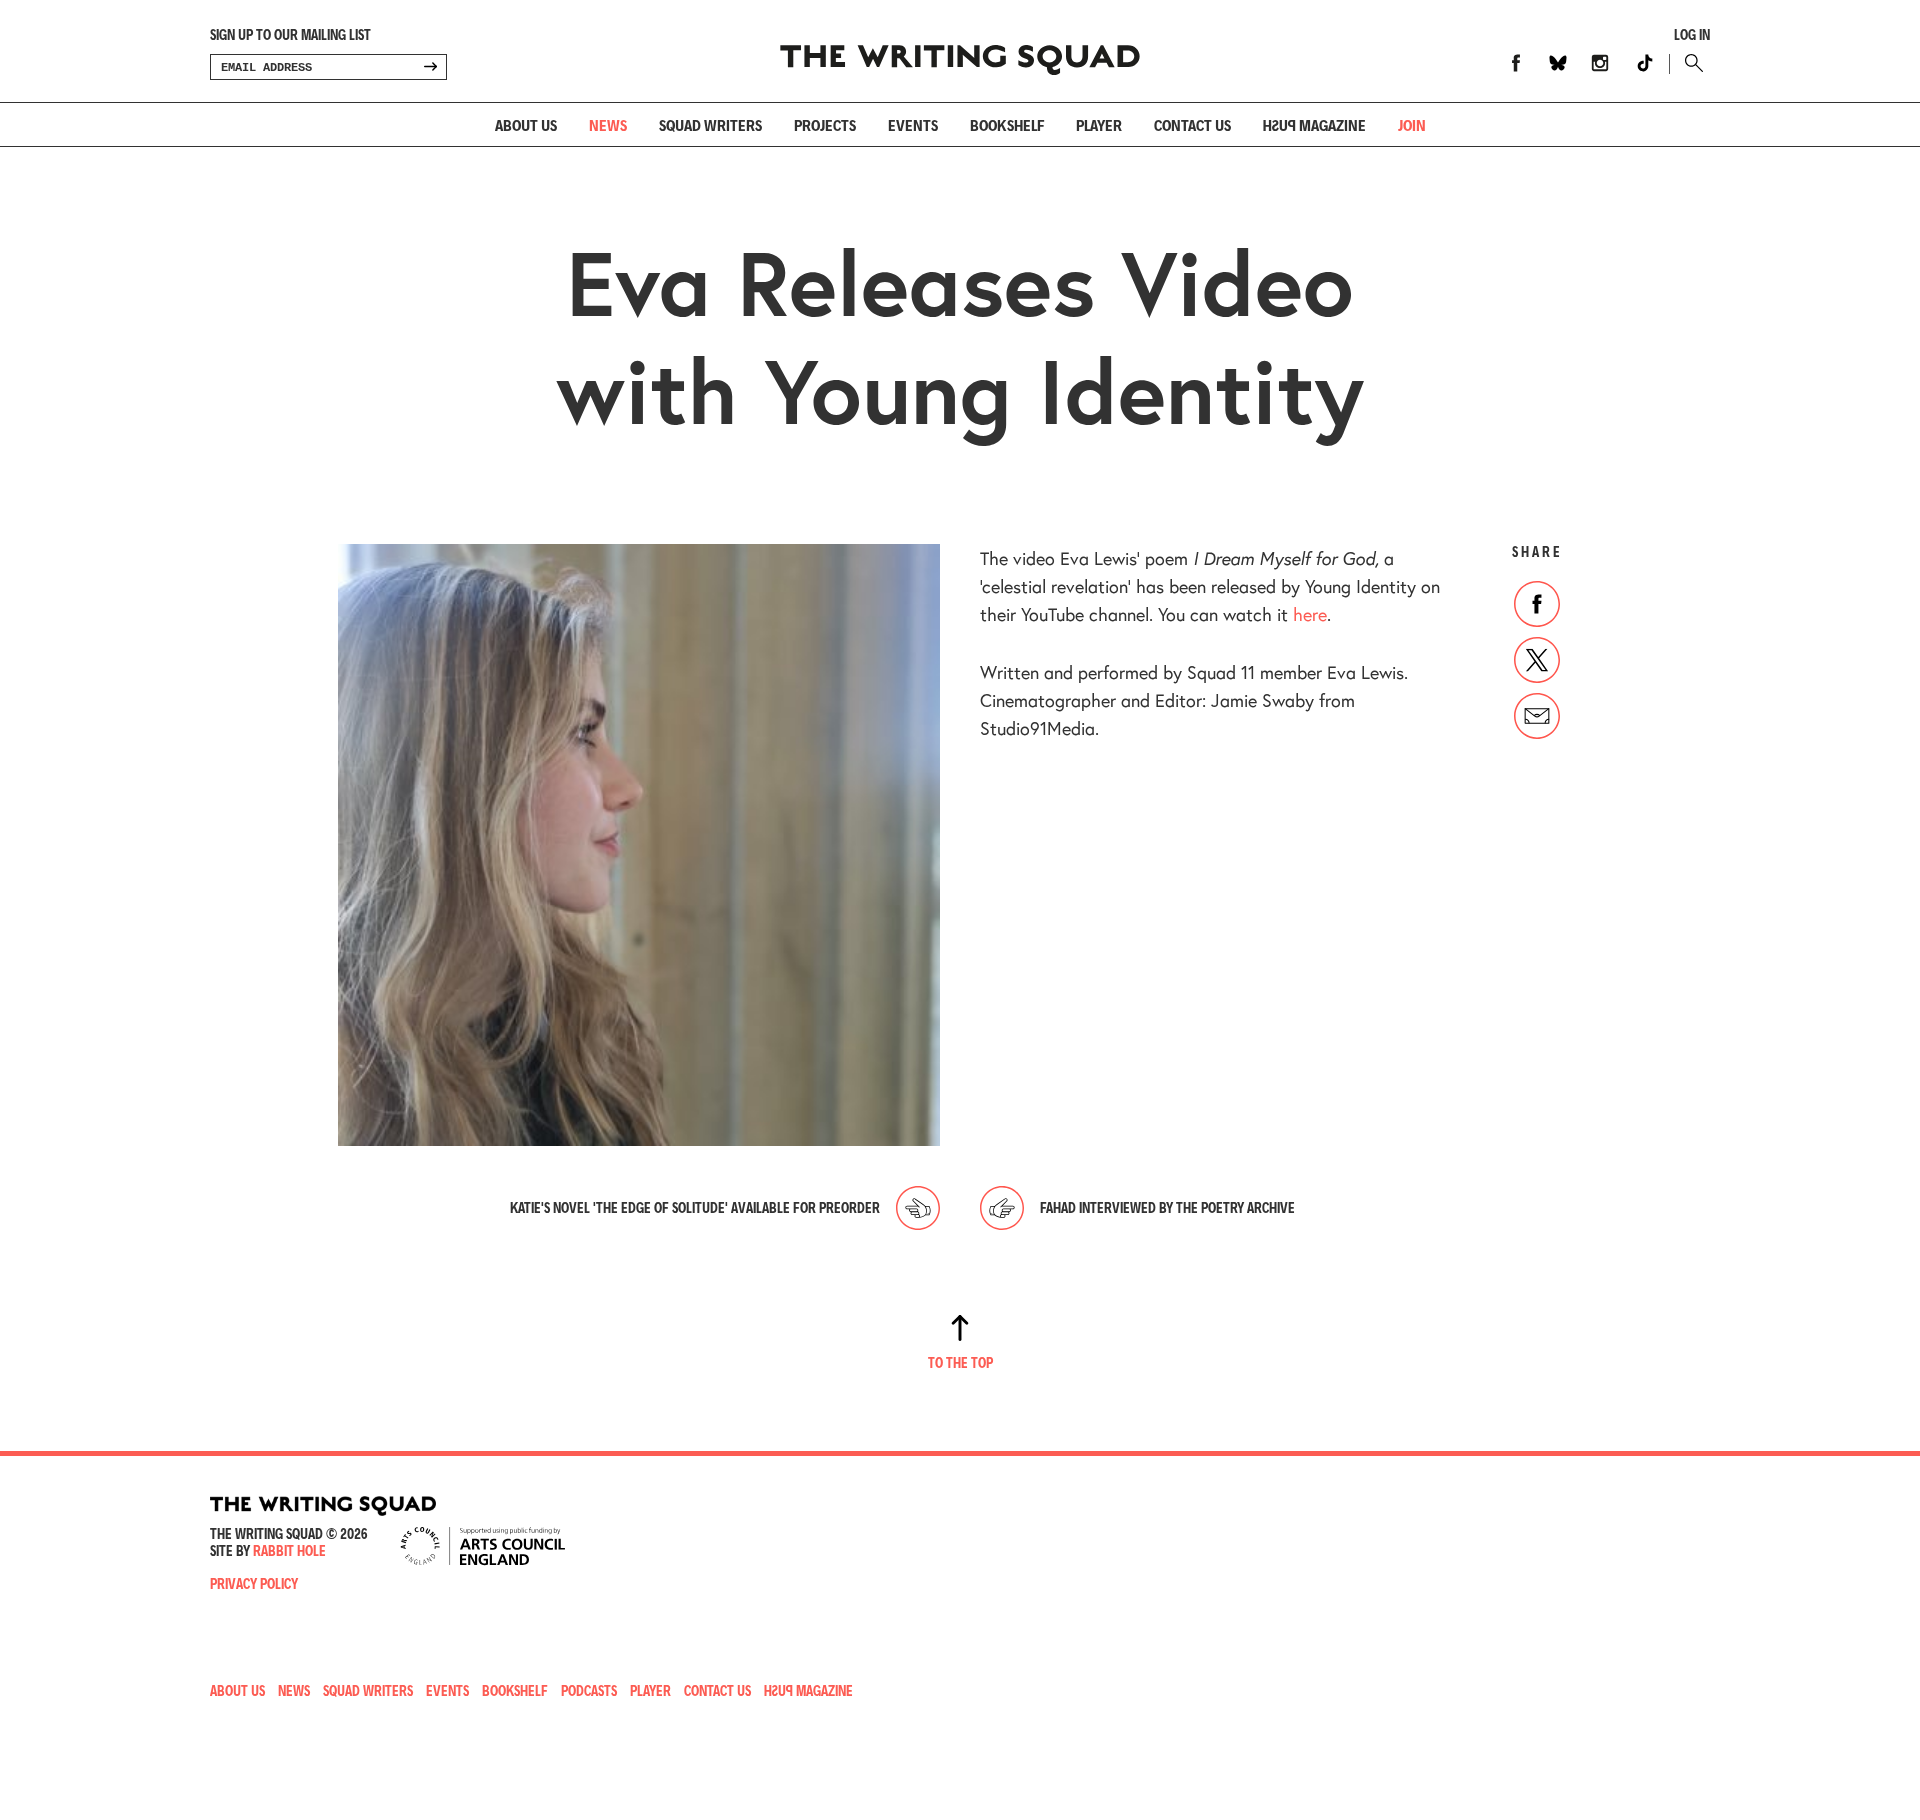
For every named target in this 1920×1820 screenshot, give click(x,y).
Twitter (1537, 660)
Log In (1692, 35)
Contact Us (717, 1690)
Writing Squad (960, 51)
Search (1689, 63)
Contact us (1192, 124)
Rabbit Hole (289, 1550)
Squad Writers (710, 124)
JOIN (1412, 124)
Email (1537, 716)
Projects (825, 124)
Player (1099, 124)
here (1310, 614)
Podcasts (589, 1690)
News (608, 124)
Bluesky (1558, 63)
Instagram (1600, 63)
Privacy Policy (254, 1583)
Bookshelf (1007, 124)
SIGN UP (430, 67)
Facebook (1516, 63)
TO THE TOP (960, 1362)
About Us (526, 124)
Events (913, 124)
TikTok (1645, 63)
